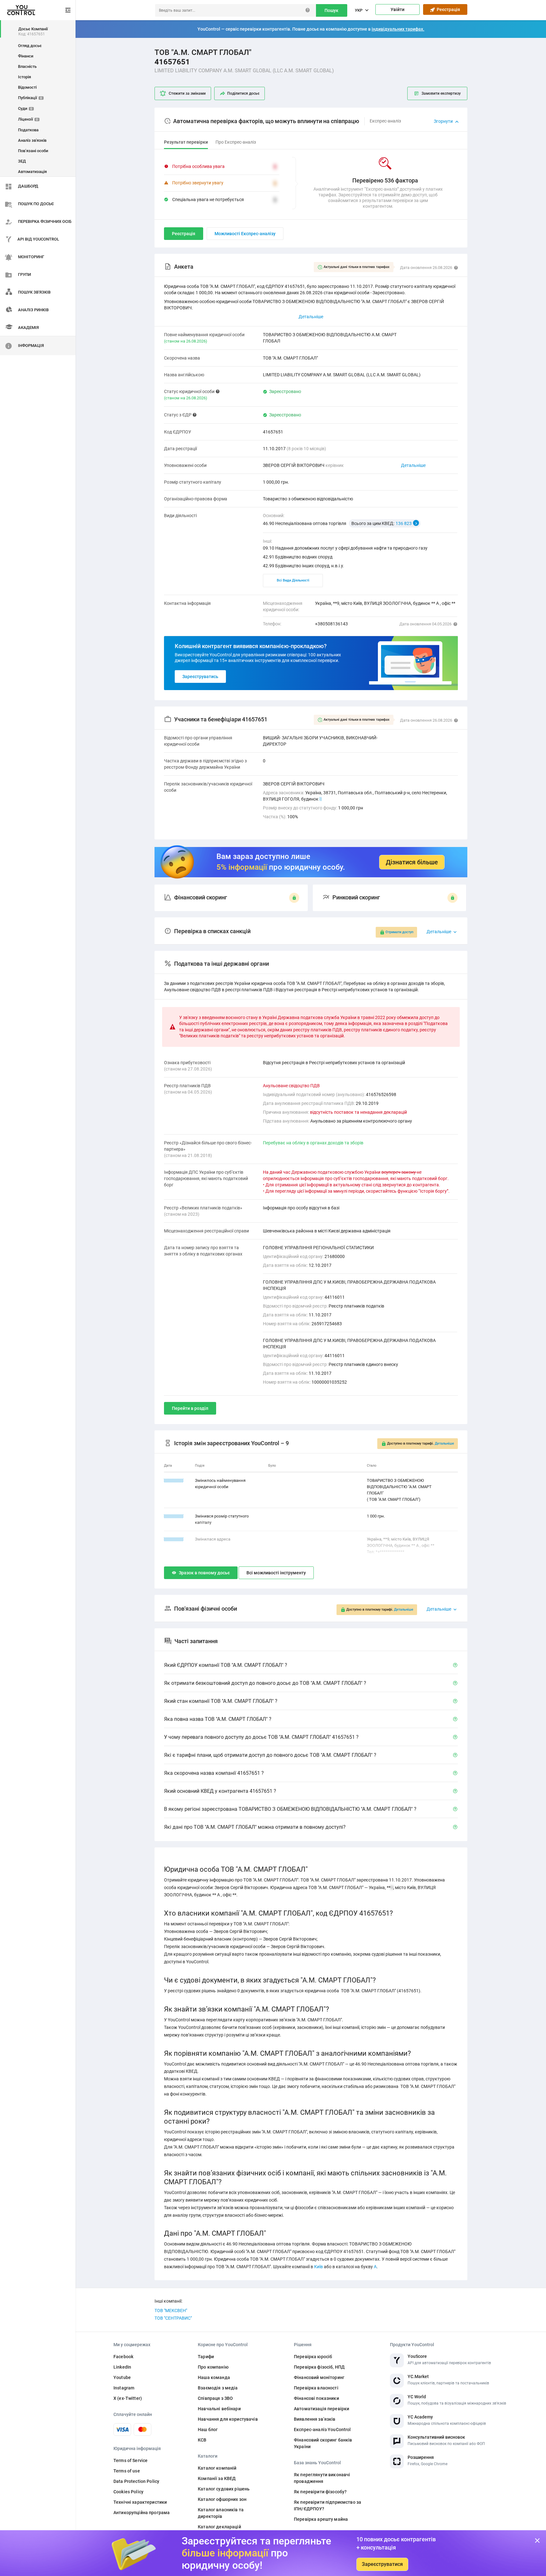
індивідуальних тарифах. (398, 29)
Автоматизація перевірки (322, 2409)
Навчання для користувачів (228, 2419)
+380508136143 (331, 624)
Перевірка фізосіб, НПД (319, 2367)
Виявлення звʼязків (315, 2419)
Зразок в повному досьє (204, 1573)
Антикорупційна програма (142, 2513)
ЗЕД (22, 161)
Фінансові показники (316, 2398)
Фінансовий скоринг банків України (323, 2443)
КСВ (202, 2440)
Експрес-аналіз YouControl (322, 2430)
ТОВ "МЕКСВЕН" (171, 2311)
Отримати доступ (399, 932)
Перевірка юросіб (313, 2357)
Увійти (397, 9)
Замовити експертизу (441, 93)
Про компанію (213, 2367)
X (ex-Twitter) (128, 2398)
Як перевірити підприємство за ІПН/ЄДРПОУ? (328, 2505)
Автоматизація (32, 172)
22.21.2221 (174, 1480)
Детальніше (413, 465)
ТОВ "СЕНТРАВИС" (173, 2318)
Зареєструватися (382, 2564)
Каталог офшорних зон (222, 2499)
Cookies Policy (128, 2492)
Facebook (123, 2357)
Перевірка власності (316, 2388)
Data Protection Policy (136, 2481)
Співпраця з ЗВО (215, 2398)
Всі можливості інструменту (276, 1573)
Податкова (28, 130)
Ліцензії (28, 119)
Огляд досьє (30, 46)
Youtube (122, 2377)
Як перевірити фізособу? (320, 2492)
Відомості (27, 87)
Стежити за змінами (187, 93)
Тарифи (206, 2357)
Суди (25, 108)
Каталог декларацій (219, 2527)
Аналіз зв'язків (32, 140)
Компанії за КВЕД (217, 2478)
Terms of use (127, 2471)
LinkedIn (122, 2367)
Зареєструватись (200, 677)
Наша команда (214, 2377)
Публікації (30, 98)
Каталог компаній (217, 2468)
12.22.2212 (174, 1539)
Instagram (124, 2388)
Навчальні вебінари (219, 2409)
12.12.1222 (174, 1516)
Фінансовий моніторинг (319, 2377)
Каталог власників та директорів (221, 2513)
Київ (318, 2267)
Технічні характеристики (140, 2502)
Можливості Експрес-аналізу (245, 234)
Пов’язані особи (33, 151)
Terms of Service (130, 2460)
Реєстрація (447, 9)
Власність (27, 66)
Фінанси (26, 56)
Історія (24, 77)
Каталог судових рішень (224, 2489)
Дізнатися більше (412, 862)
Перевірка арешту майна (321, 2519)
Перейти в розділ (190, 1408)
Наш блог (208, 2430)
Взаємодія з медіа (218, 2388)
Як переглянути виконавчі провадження (322, 2478)
